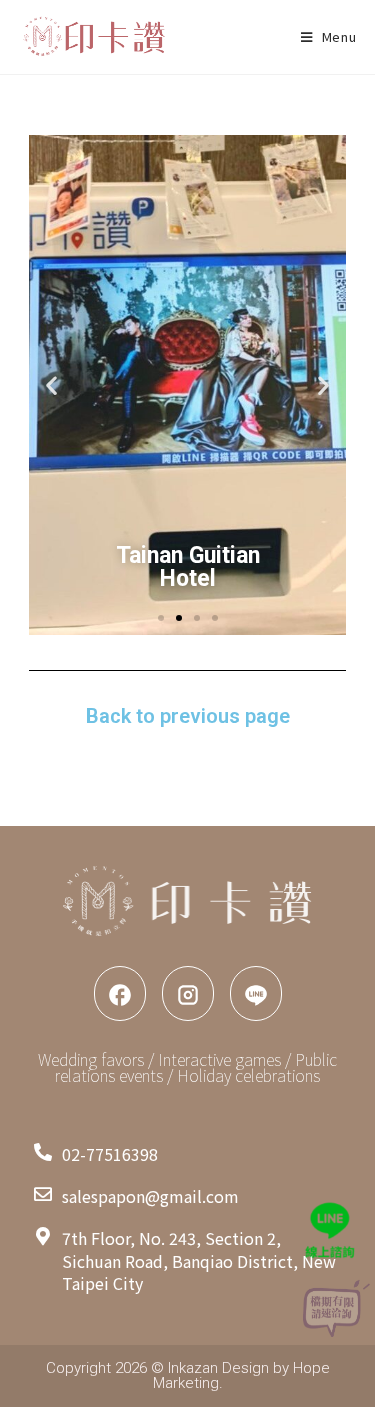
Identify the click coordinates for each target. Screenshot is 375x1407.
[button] (51, 385)
